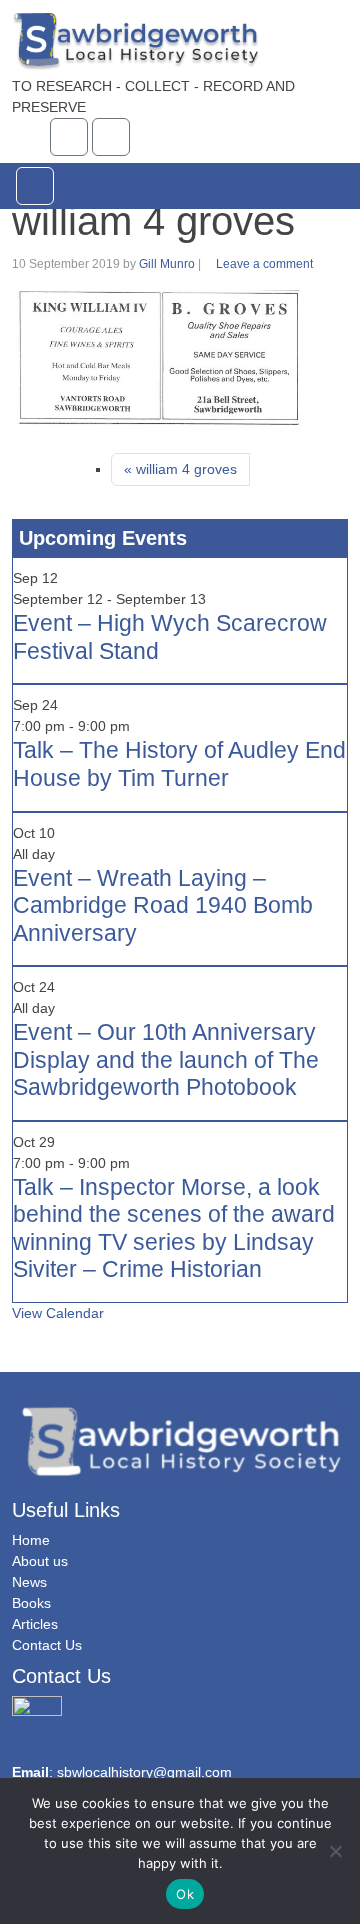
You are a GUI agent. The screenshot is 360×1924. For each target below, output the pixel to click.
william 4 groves (186, 469)
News (29, 1582)
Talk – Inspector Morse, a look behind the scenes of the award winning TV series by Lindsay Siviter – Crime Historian (174, 1228)
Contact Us (47, 1645)
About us (40, 1561)
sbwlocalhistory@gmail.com (144, 1772)
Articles (35, 1624)
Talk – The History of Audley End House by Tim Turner (179, 764)
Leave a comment (264, 264)
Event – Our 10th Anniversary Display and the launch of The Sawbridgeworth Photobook (166, 1059)
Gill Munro (167, 264)
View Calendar (58, 1313)
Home (31, 1540)
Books (31, 1603)
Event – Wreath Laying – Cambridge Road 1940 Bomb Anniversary (163, 905)
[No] (335, 1851)
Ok (185, 1894)
